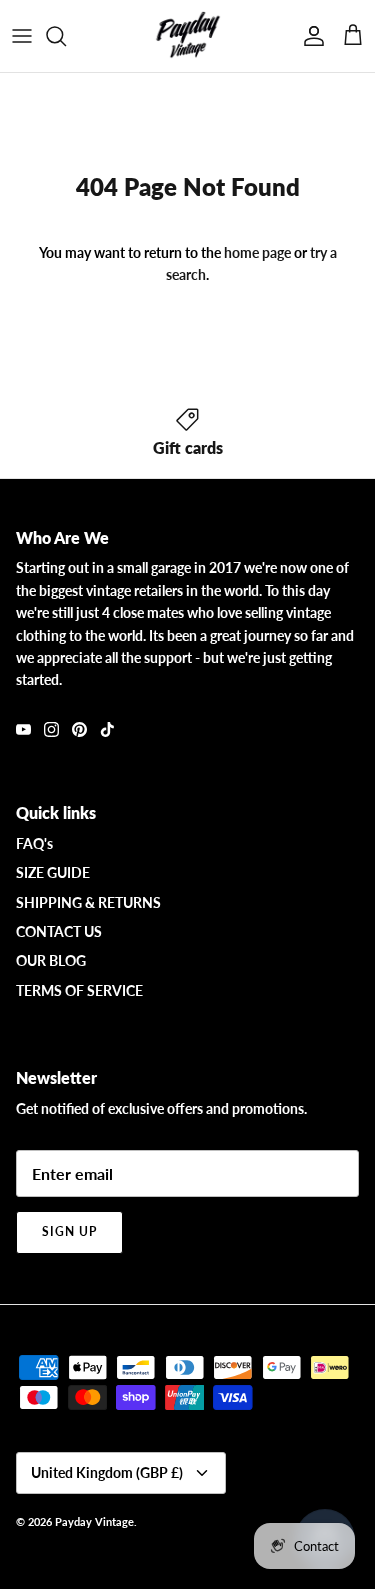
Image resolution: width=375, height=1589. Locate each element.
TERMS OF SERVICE (79, 990)
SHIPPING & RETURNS (88, 902)
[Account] (309, 36)
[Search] (66, 36)
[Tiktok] (107, 729)
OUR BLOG (51, 960)
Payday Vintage (94, 1521)
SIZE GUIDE (53, 872)
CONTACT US (59, 931)
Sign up (69, 1231)
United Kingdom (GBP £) (107, 1472)
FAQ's (34, 843)
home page (257, 252)
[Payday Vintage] (188, 36)
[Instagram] (51, 729)
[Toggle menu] (22, 36)
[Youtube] (23, 729)
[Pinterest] (79, 729)
